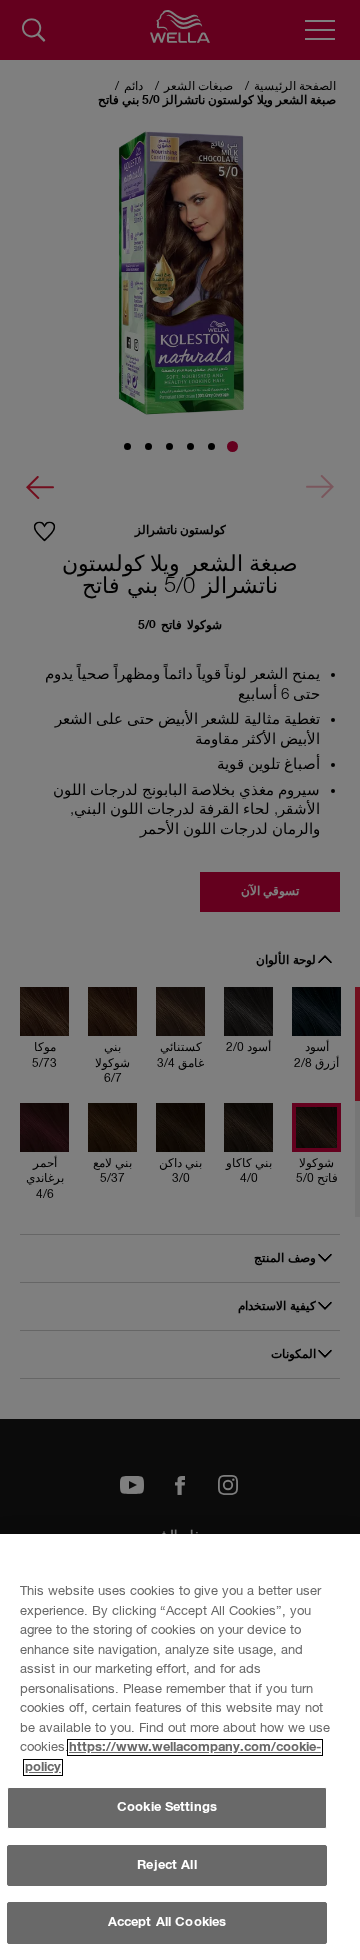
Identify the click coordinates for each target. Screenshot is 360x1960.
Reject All (166, 1865)
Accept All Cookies (167, 1922)
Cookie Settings (167, 1807)
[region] (180, 1747)
